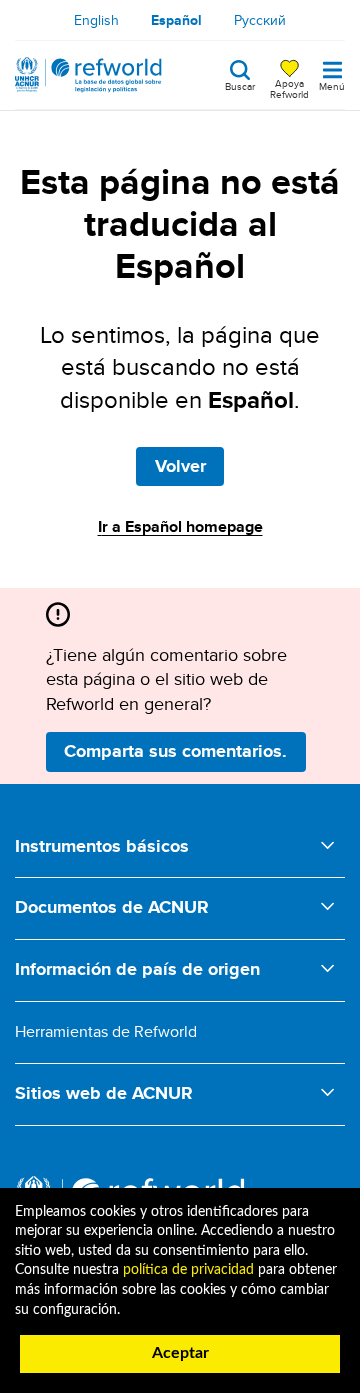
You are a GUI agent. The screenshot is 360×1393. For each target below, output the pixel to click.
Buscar (240, 85)
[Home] (88, 75)
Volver (180, 466)
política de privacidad (188, 1270)
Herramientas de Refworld (106, 1031)
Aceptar (180, 1353)
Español (176, 20)
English (96, 20)
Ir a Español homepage (180, 526)
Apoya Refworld (289, 88)
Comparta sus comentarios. (175, 751)
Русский (260, 20)
